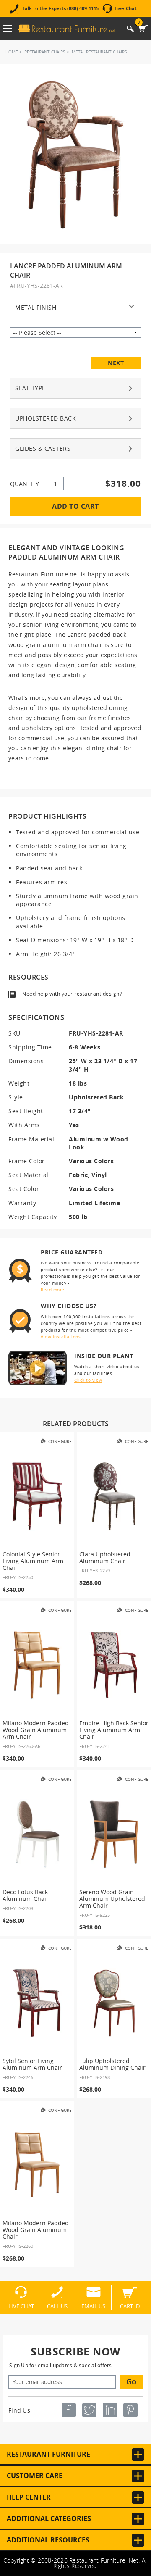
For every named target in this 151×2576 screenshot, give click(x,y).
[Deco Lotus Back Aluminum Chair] (37, 1834)
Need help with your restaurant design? (72, 994)
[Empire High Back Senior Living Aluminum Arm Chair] (114, 1665)
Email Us (93, 2306)
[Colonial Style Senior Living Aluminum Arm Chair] (37, 1496)
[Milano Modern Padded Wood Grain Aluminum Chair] (37, 2165)
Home (12, 52)
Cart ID (130, 2306)
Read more (53, 1290)
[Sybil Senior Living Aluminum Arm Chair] (37, 2003)
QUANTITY (25, 484)
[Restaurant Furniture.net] (67, 29)
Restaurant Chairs (45, 52)
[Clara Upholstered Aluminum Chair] (114, 1496)
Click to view (88, 1380)
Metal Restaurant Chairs (99, 52)
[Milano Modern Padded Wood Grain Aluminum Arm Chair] (37, 1665)
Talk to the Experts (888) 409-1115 (61, 9)
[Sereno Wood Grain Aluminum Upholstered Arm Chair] (114, 1834)
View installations (61, 1337)
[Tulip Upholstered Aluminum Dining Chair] (114, 2003)
